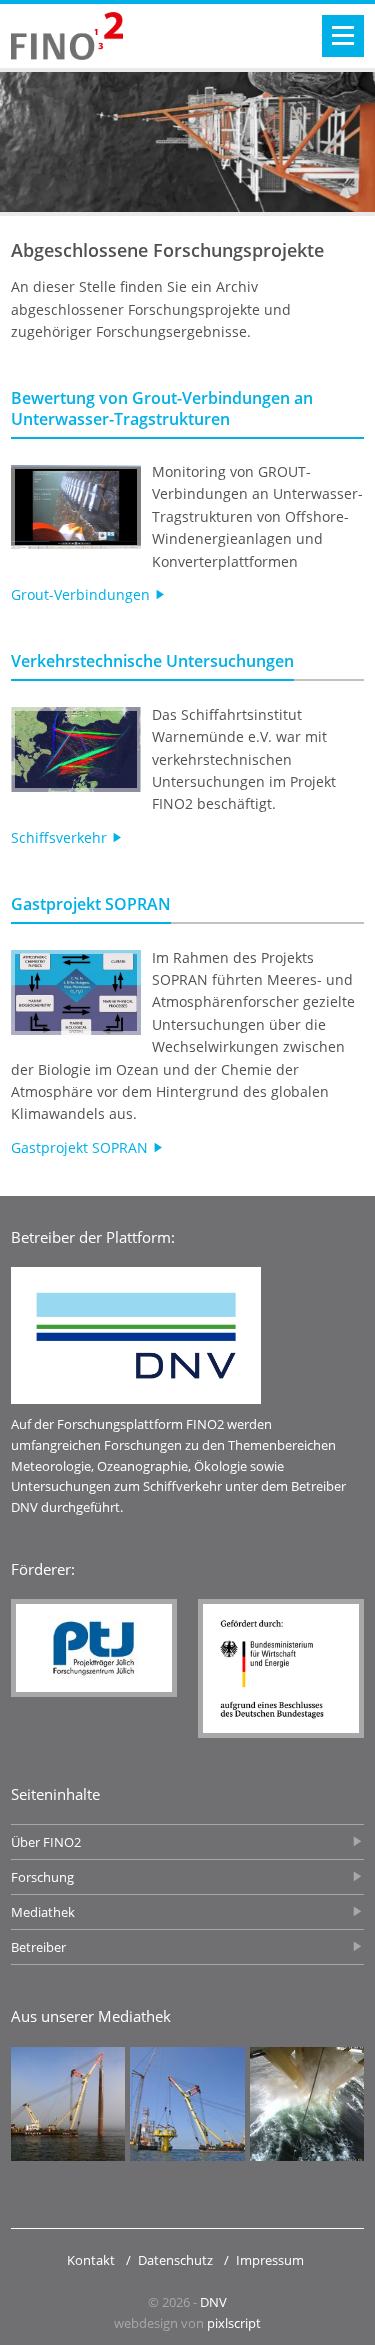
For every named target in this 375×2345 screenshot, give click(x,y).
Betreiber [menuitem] (38, 1947)
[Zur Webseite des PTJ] (94, 1648)
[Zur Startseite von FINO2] (67, 36)
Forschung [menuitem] (42, 1877)
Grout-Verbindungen (82, 594)
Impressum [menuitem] (270, 2260)
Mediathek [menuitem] (43, 1912)
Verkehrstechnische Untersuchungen (152, 661)
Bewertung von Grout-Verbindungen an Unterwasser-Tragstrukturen (162, 408)
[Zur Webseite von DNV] (136, 1335)
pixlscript (234, 2323)
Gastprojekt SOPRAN (91, 904)
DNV (213, 2302)
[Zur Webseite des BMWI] (281, 1668)
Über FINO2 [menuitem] (46, 1842)
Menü (343, 36)
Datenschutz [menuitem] (175, 2260)
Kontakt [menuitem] (91, 2260)
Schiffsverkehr (61, 837)
